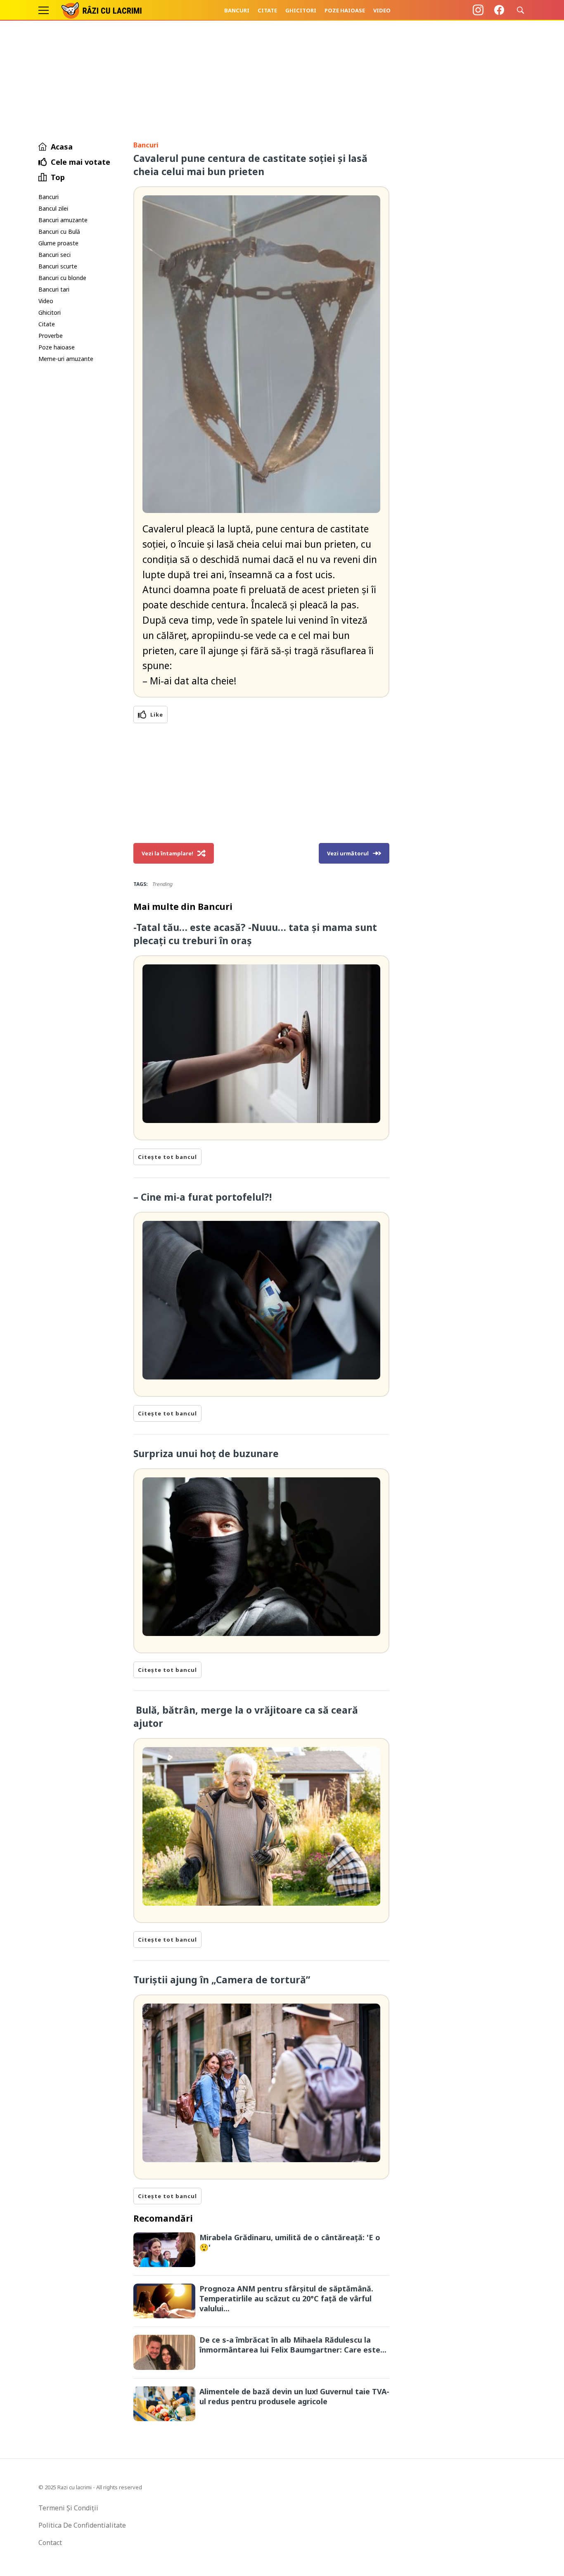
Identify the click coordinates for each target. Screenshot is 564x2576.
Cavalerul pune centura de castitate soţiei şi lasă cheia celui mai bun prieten (250, 165)
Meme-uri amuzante (66, 359)
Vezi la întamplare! (167, 853)
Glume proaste (58, 243)
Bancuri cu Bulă (59, 231)
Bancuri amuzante (63, 220)
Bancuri (237, 10)
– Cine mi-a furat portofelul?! (203, 1197)
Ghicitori (301, 10)
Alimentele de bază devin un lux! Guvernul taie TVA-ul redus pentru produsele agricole (294, 2396)
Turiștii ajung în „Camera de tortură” (222, 1980)
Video (382, 10)
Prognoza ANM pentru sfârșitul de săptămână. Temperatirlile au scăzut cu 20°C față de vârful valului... (286, 2298)
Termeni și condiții (68, 2508)
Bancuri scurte (58, 266)
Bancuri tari (54, 289)
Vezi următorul (348, 853)
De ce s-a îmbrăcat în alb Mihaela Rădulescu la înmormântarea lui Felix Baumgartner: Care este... (293, 2345)
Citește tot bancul (167, 1157)
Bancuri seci (55, 255)
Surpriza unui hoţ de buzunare (206, 1453)
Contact (50, 2543)
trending (162, 884)
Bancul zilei (53, 208)
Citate (267, 10)
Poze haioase (345, 10)
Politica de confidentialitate (82, 2525)
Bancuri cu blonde (62, 278)
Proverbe (51, 336)
